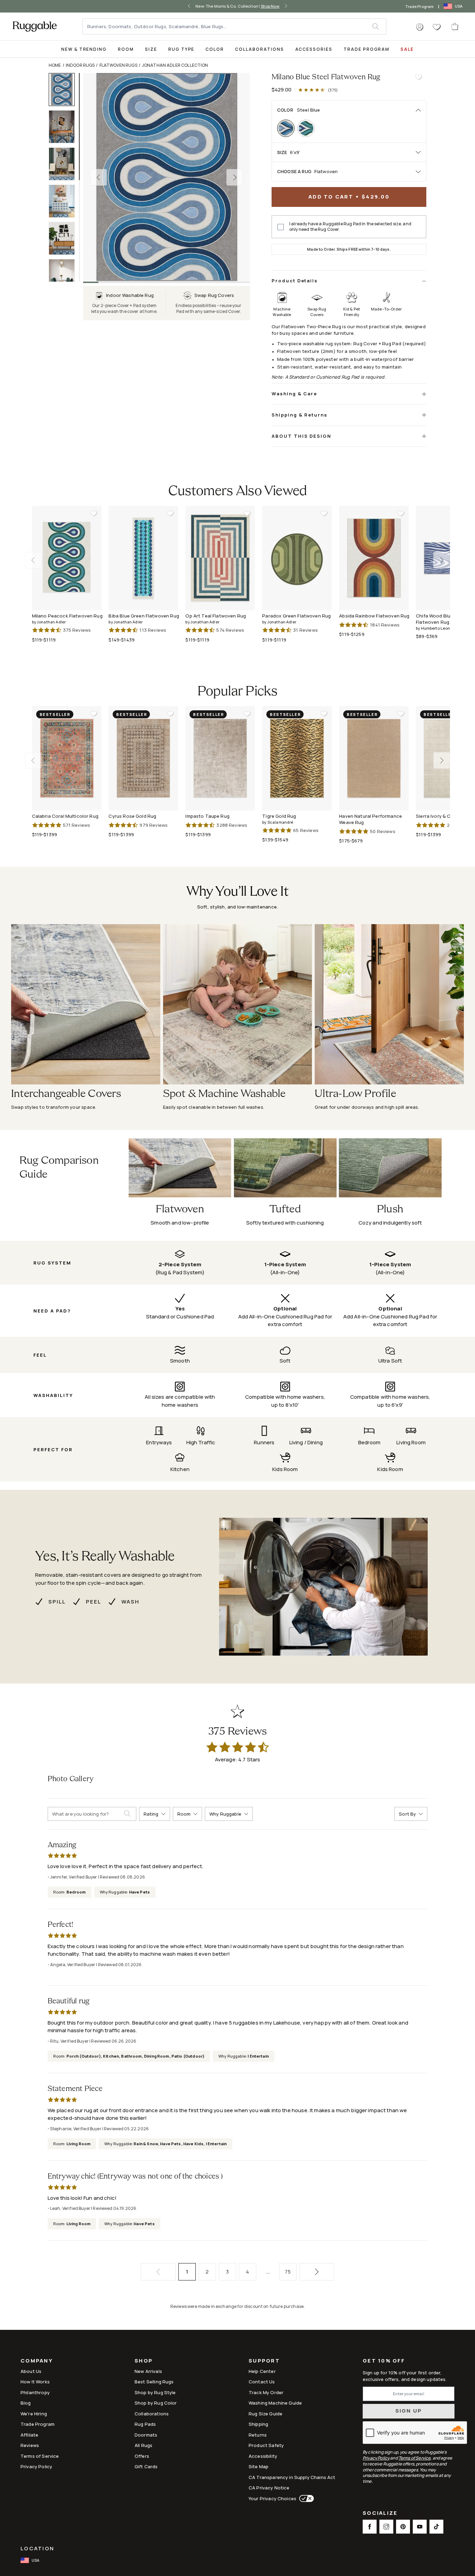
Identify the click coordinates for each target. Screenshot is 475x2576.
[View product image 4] (65, 201)
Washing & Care (294, 394)
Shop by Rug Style (155, 2392)
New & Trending (84, 49)
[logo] (35, 26)
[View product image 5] (65, 238)
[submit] (379, 26)
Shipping (258, 2424)
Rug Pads (145, 2424)
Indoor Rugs (80, 65)
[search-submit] (130, 1814)
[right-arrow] (284, 6)
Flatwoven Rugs (118, 65)
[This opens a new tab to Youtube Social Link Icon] (420, 2527)
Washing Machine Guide (275, 2403)
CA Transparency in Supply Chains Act (292, 2477)
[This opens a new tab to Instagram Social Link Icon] (386, 2527)
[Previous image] (98, 177)
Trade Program (420, 6)
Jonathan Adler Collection (175, 65)
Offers (142, 2456)
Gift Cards (146, 2466)
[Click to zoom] (167, 177)
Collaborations (259, 49)
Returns (258, 2435)
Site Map (259, 2466)
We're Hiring (34, 2414)
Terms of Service (40, 2456)
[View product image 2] (65, 127)
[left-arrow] (191, 6)
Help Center (262, 2371)
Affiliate (29, 2435)
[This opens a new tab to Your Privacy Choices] (305, 2498)
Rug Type (182, 49)
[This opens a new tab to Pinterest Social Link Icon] (403, 2527)
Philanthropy (35, 2392)
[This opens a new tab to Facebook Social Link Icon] (370, 2527)
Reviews (30, 2445)
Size (151, 49)
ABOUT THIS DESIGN (301, 436)
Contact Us (262, 2382)
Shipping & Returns (300, 415)
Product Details (295, 281)
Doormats (146, 2435)
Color (215, 49)
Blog (26, 2403)
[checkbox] (281, 227)
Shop (144, 2361)
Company (37, 2361)
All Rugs (143, 2445)
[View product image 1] (65, 90)
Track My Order (266, 2392)
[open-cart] (455, 26)
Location (37, 2548)
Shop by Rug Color (156, 2403)
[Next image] (235, 177)
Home (55, 65)
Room (126, 49)
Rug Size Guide (265, 2414)
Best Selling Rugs (154, 2382)
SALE (407, 49)
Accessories (314, 49)
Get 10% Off (384, 2361)
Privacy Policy (36, 2466)
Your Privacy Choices (272, 2498)
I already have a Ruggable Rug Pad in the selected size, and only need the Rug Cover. (350, 227)
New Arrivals (148, 2371)
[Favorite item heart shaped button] (418, 77)
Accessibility (263, 2456)
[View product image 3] (65, 164)
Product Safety (266, 2445)
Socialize (380, 2514)
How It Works (35, 2382)
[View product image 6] (65, 276)
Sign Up (409, 2411)
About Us (31, 2371)
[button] (420, 27)
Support (264, 2361)
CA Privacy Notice (269, 2488)
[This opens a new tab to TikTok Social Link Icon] (436, 2527)
